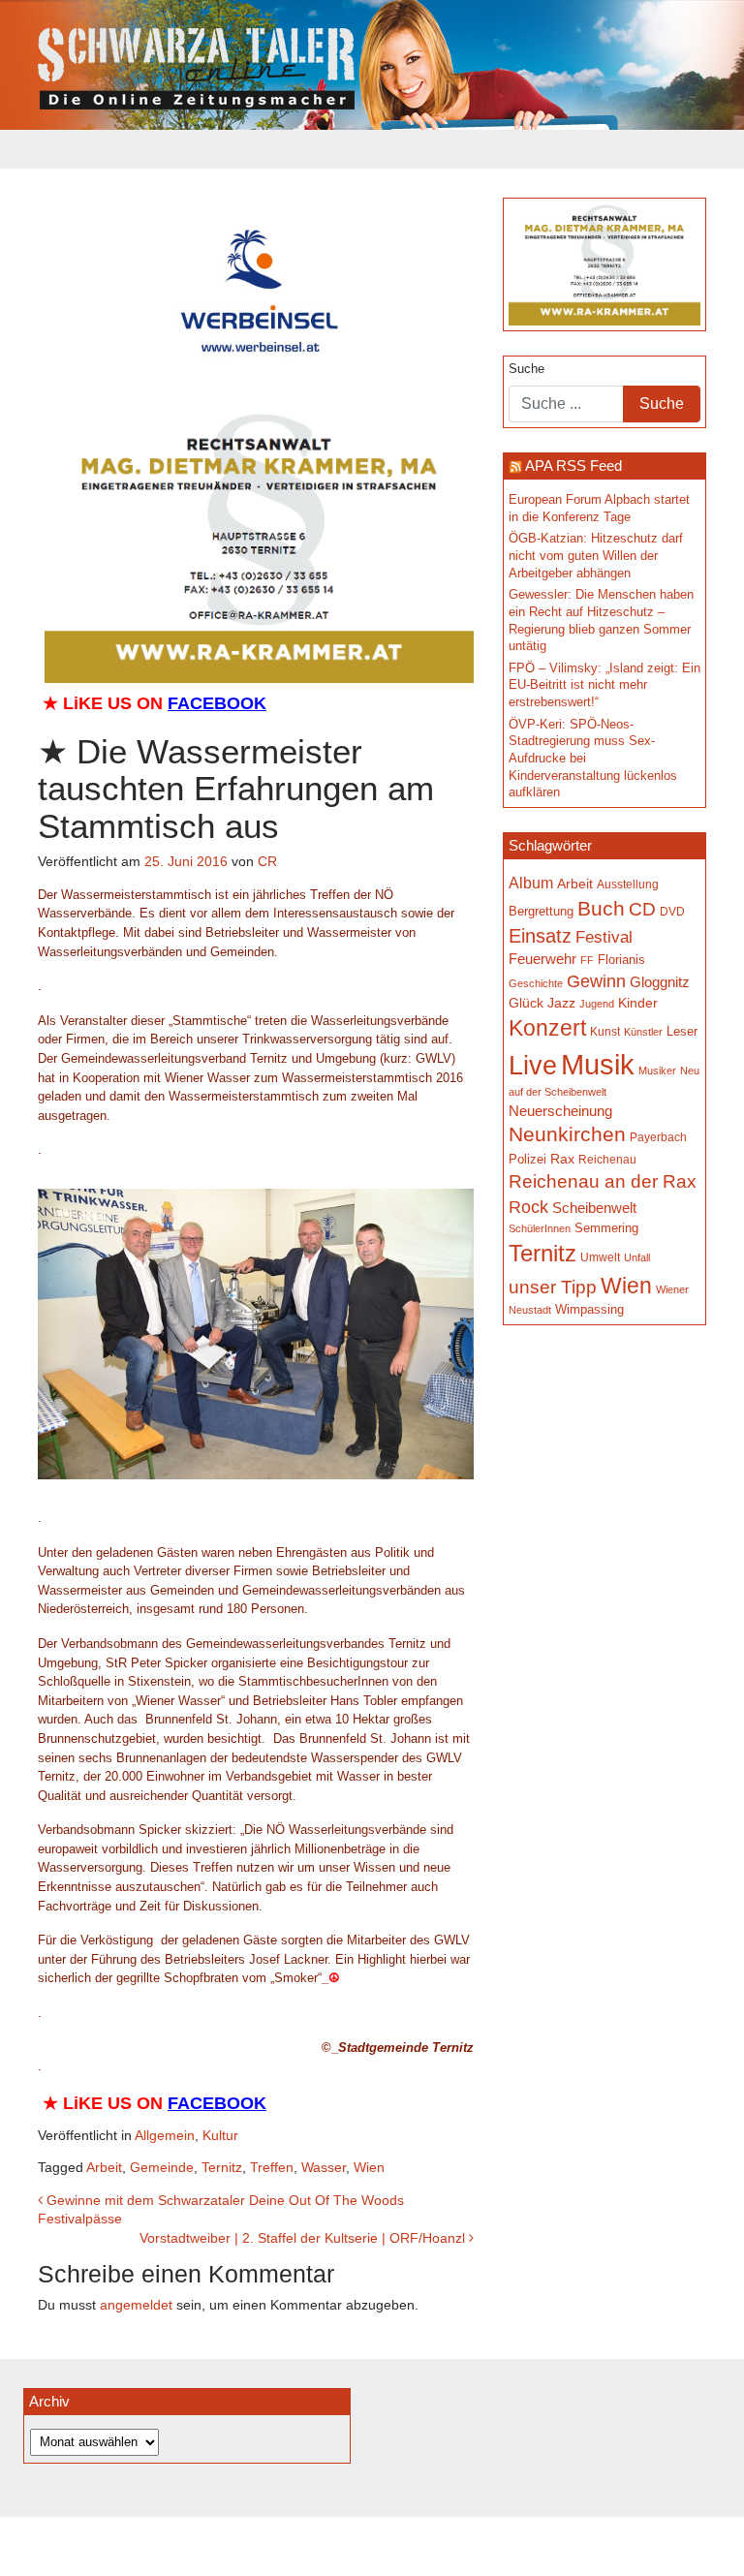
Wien (369, 2167)
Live (533, 1066)
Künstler (643, 1032)
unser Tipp (553, 1287)
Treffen (272, 2167)
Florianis (621, 960)
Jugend (597, 1004)
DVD (672, 911)
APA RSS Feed (573, 466)
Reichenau (607, 1160)
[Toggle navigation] (50, 149)
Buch (601, 908)
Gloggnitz (660, 982)
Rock (528, 1207)
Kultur (220, 2135)
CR (267, 861)
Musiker (657, 1071)
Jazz (561, 1003)
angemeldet (136, 2305)
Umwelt (600, 1257)
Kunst (605, 1032)
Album (531, 883)
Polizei (527, 1159)
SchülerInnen (540, 1228)
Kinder (638, 1003)
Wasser (324, 2167)
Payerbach (658, 1137)
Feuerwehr (542, 959)
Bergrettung (541, 911)
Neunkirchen (567, 1134)
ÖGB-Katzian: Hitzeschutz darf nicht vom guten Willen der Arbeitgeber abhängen (596, 556)
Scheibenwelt (594, 1208)
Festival (604, 937)
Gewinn (596, 981)
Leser (682, 1032)
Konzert (547, 1028)
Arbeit (104, 2167)
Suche (527, 369)
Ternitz (222, 2167)
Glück (526, 1003)
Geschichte (536, 983)
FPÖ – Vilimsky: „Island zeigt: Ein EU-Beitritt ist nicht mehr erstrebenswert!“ (604, 685)
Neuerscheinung (560, 1111)
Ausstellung (628, 885)
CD (642, 909)
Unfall (637, 1257)
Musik (598, 1064)
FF (587, 960)
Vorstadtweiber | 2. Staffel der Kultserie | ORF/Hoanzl (304, 2238)
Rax (562, 1159)
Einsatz (540, 936)
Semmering (606, 1228)
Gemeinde (162, 2167)
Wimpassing (589, 1309)
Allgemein (165, 2135)
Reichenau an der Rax (603, 1181)
